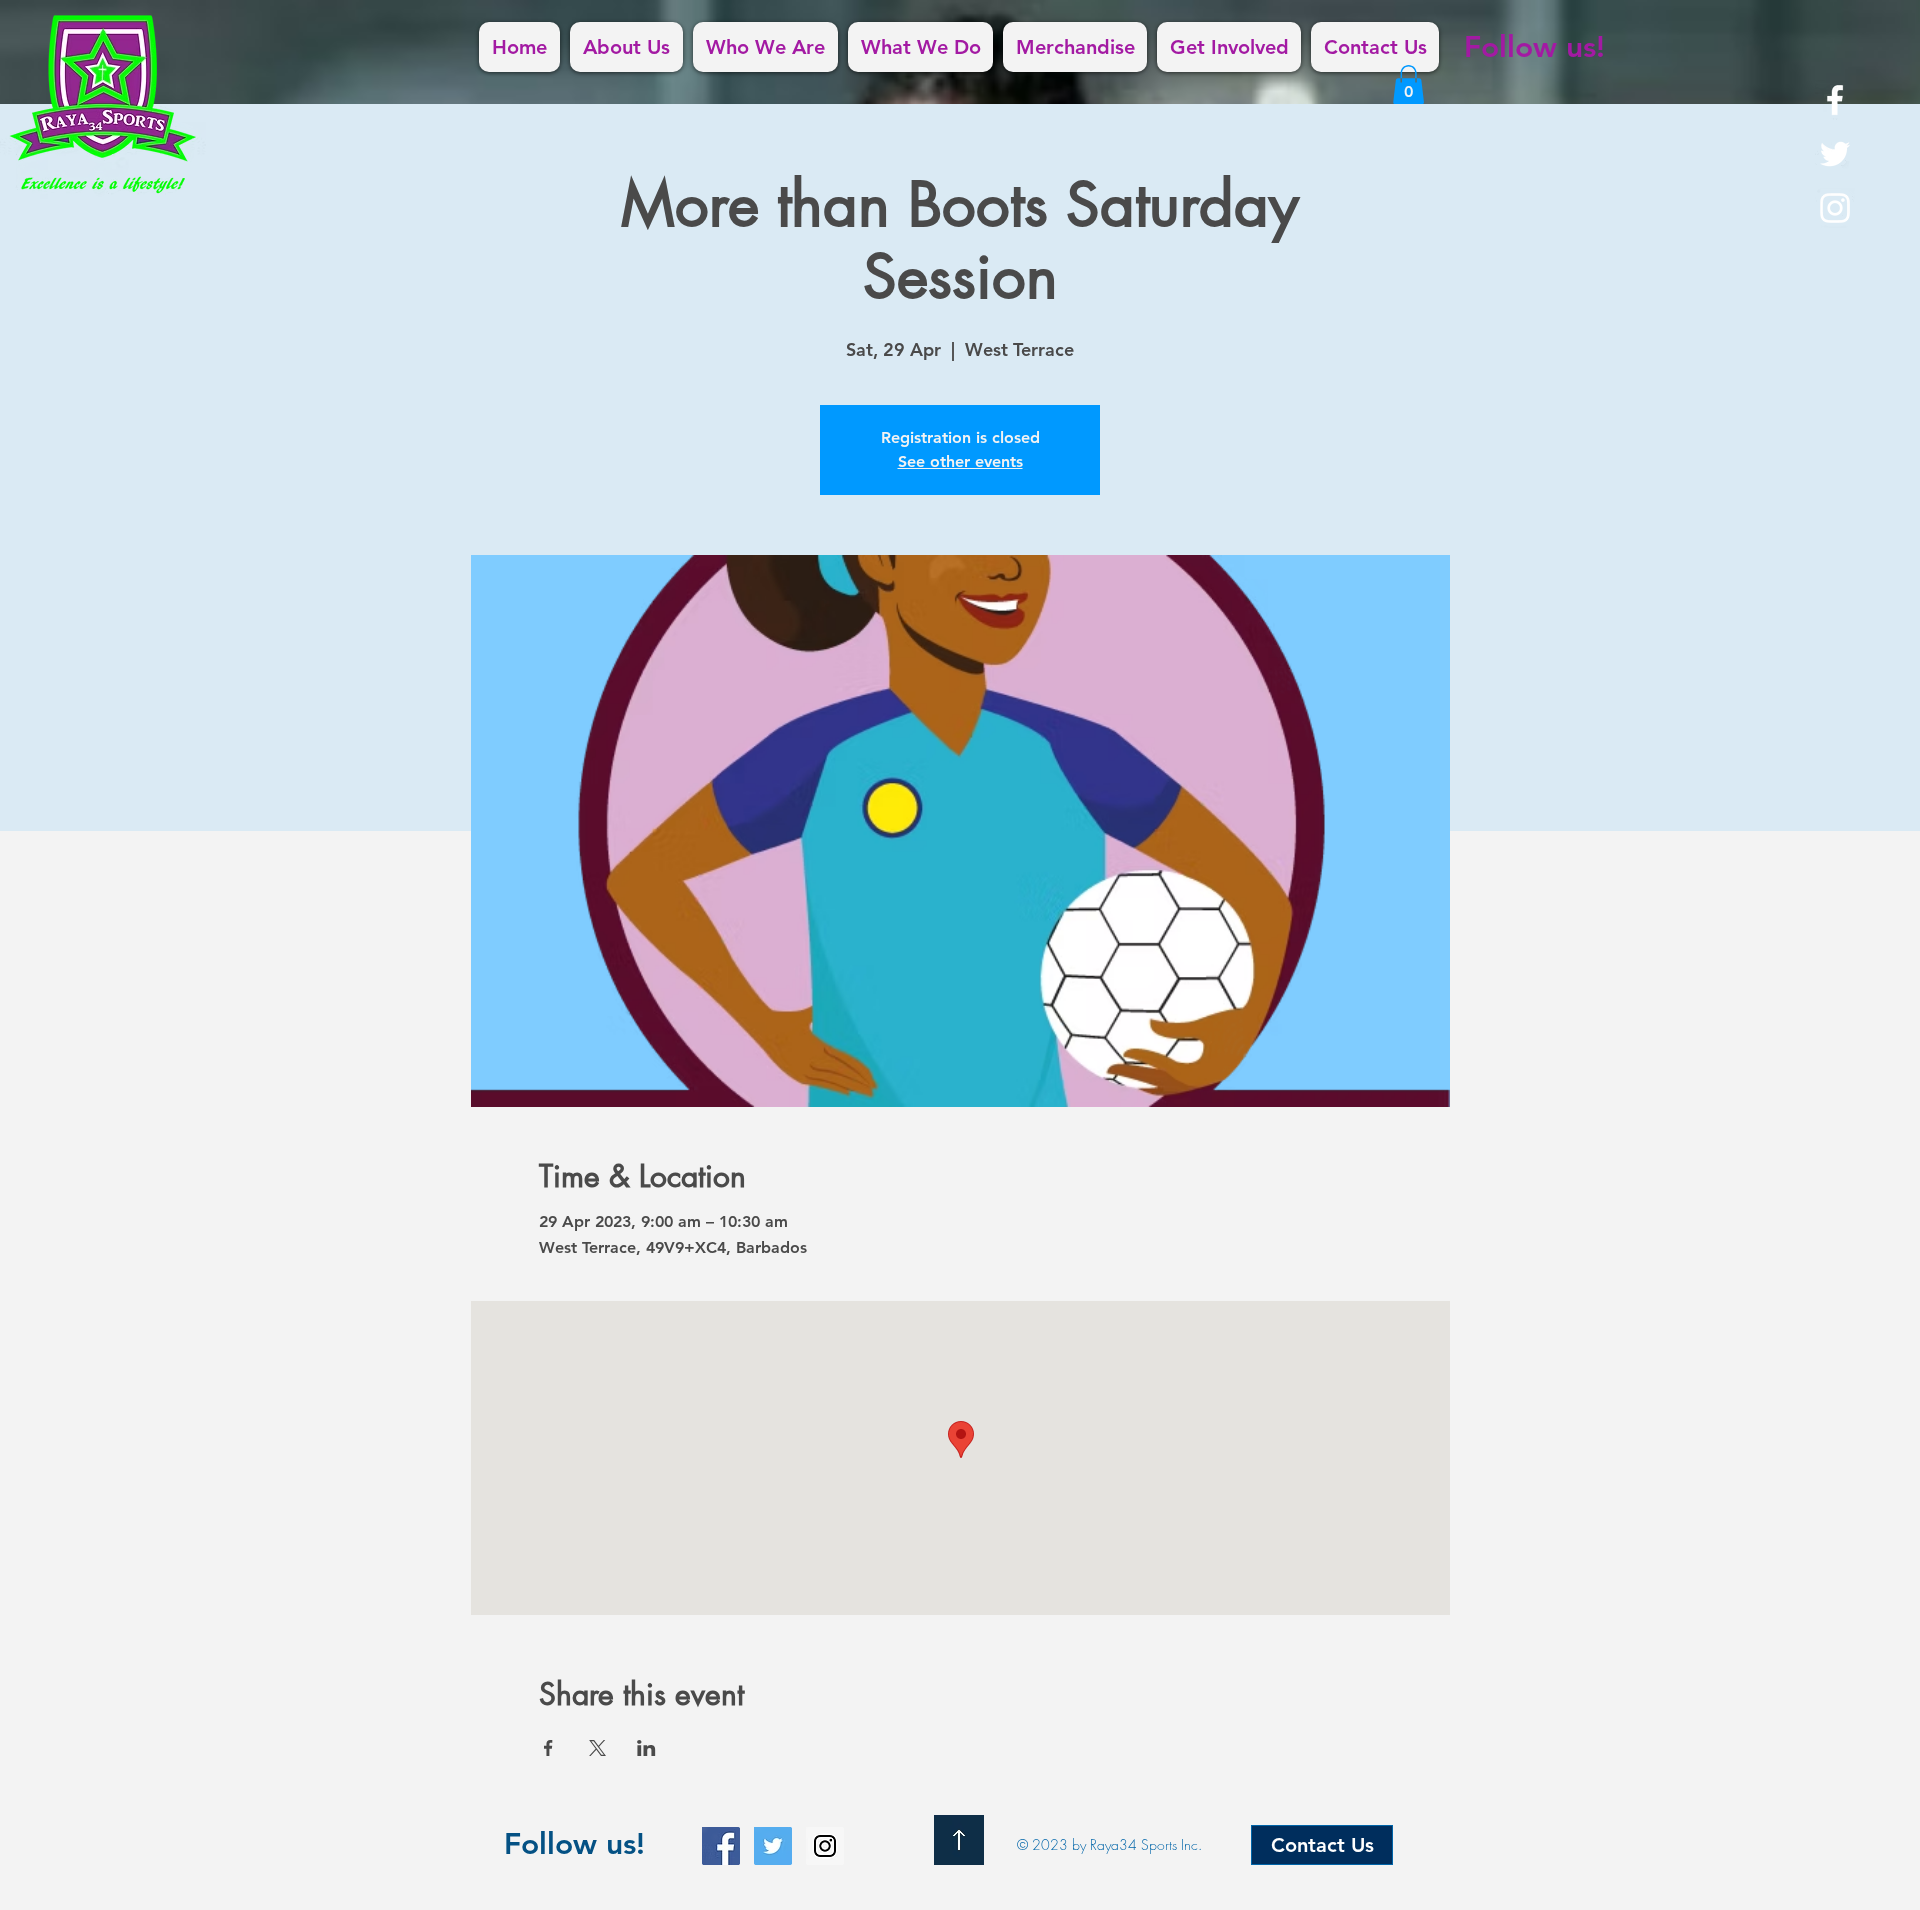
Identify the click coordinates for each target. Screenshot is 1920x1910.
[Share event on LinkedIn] (646, 1748)
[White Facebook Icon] (1835, 100)
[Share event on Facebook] (548, 1748)
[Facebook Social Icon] (721, 1846)
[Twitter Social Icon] (773, 1846)
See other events (960, 461)
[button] (1408, 84)
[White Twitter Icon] (1835, 154)
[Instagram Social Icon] (825, 1846)
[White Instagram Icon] (1835, 208)
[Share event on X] (597, 1748)
